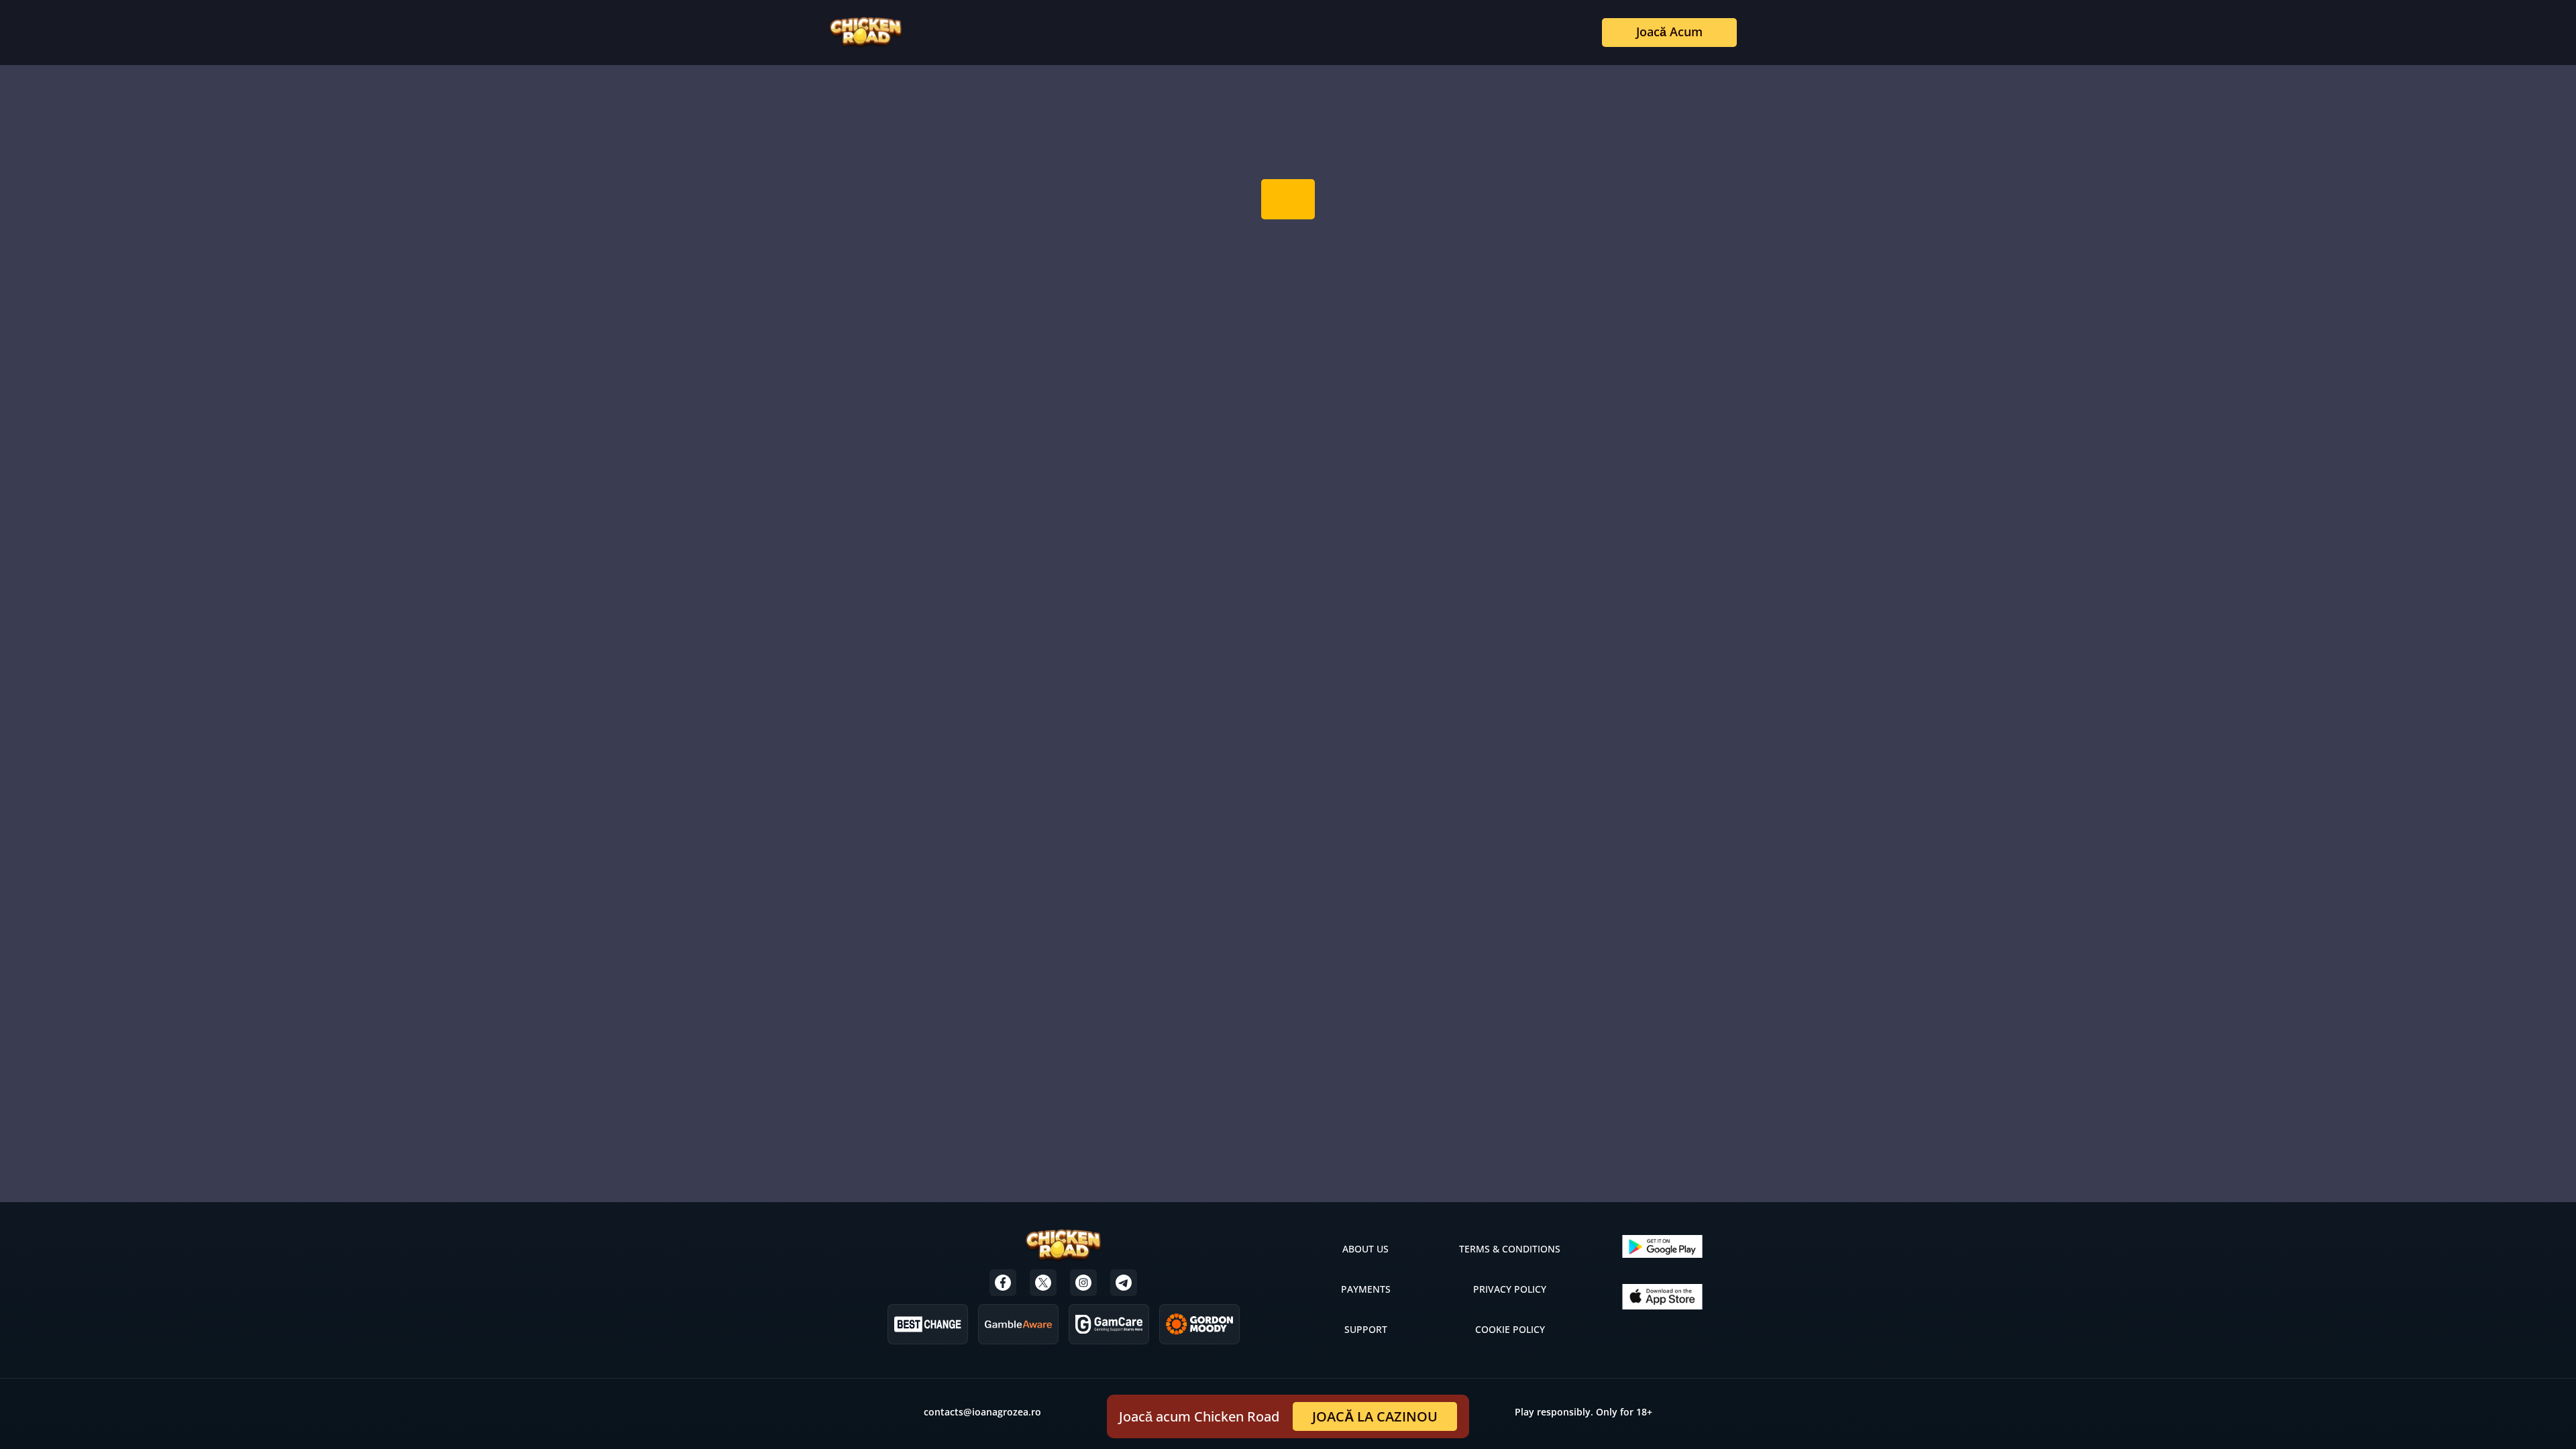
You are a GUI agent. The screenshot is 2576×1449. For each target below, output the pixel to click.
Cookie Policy (1510, 1329)
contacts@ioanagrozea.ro (982, 1412)
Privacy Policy (1510, 1289)
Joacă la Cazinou (1375, 1416)
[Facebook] (1003, 1283)
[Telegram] (1124, 1283)
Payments (1366, 1289)
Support (1366, 1329)
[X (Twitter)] (1043, 1283)
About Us (1365, 1249)
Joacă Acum (1669, 32)
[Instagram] (1083, 1283)
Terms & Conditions (1510, 1249)
